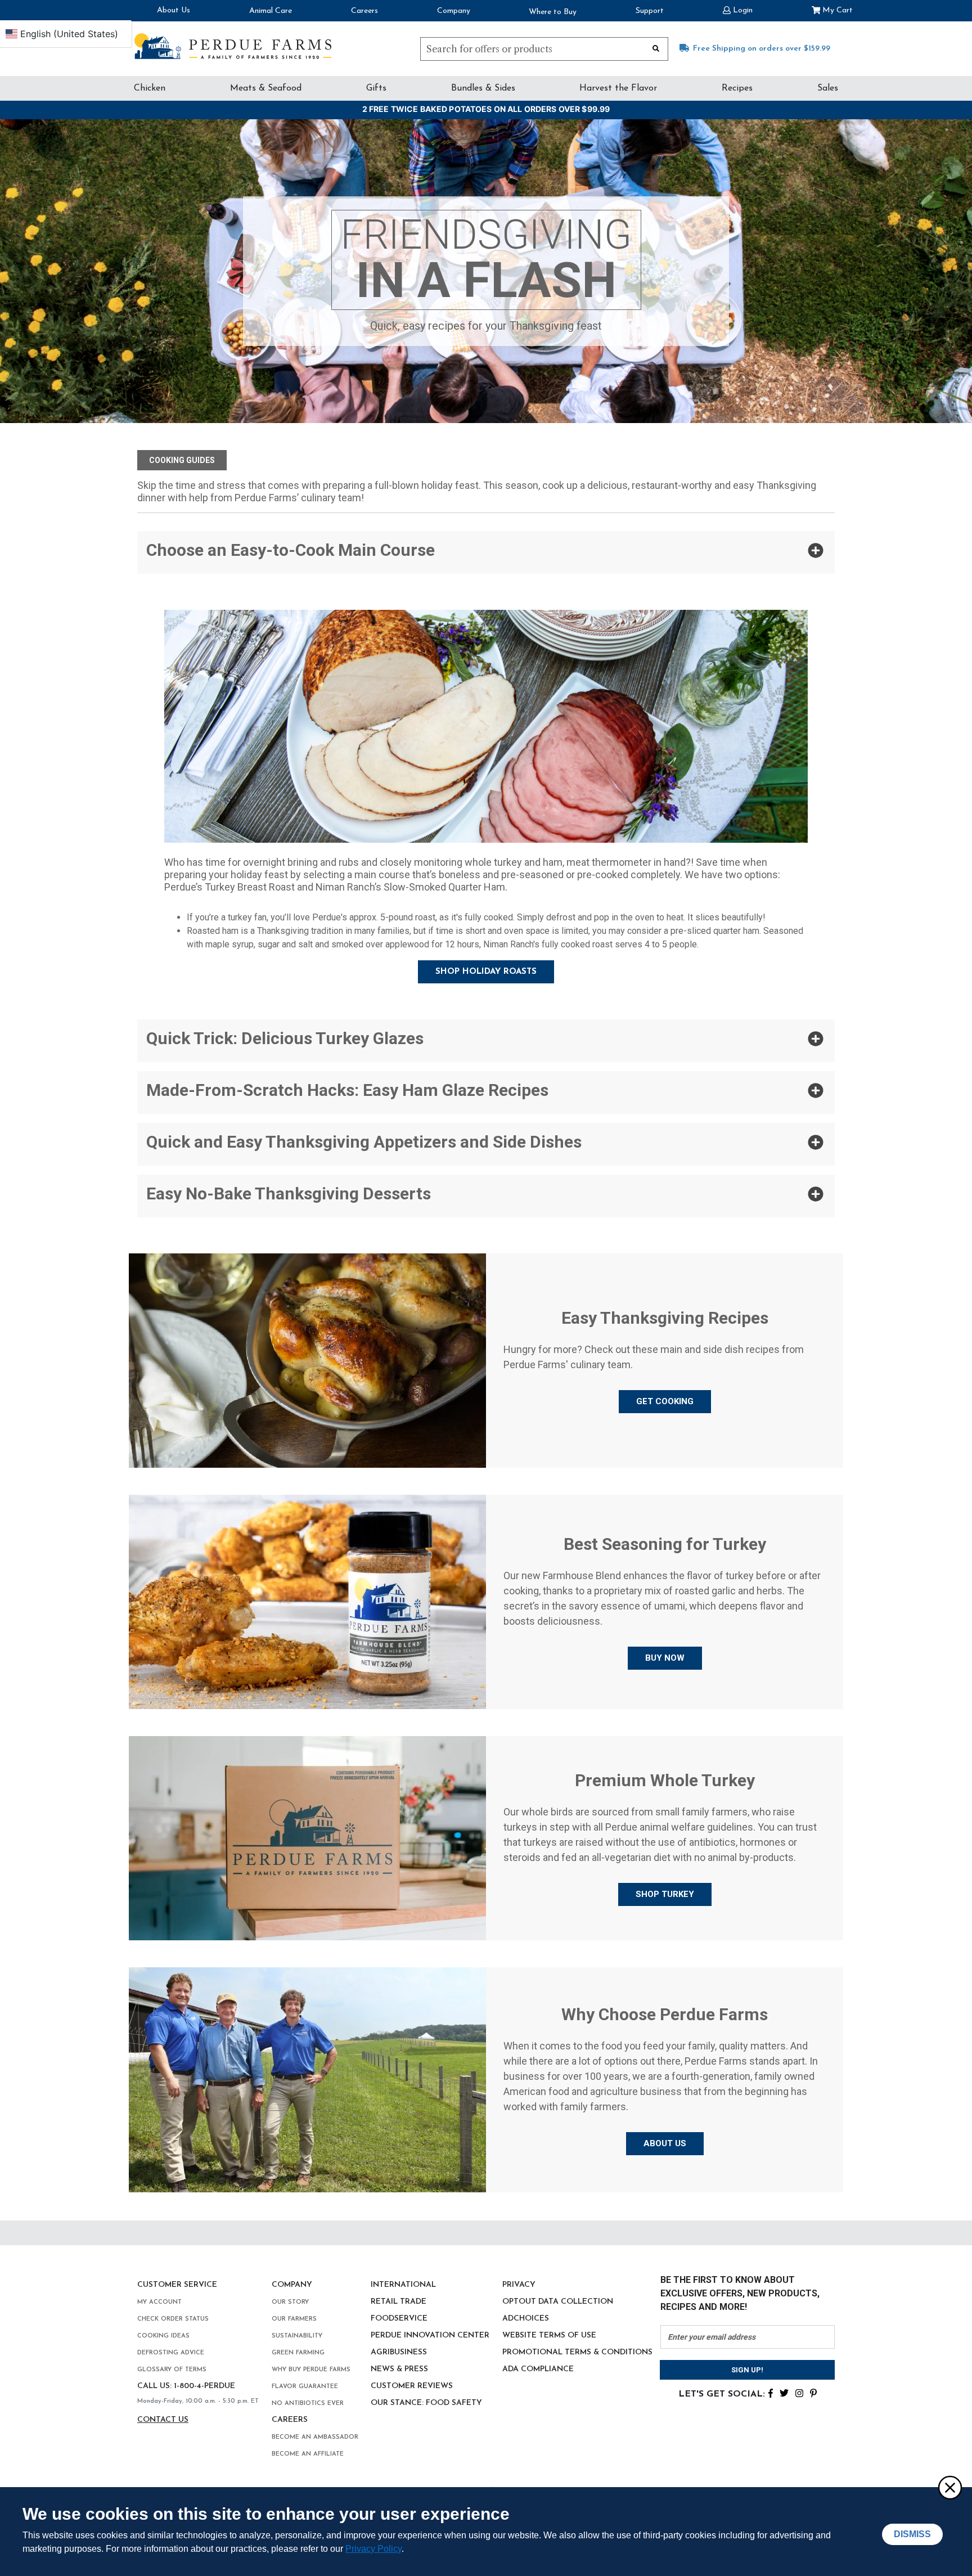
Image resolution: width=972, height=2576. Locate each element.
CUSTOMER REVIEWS (412, 2386)
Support (650, 11)
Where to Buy (553, 12)
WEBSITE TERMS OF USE (549, 2336)
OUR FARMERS (294, 2319)
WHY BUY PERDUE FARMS (311, 2370)
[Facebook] (771, 2392)
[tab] (486, 552)
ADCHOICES (526, 2319)
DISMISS (912, 2534)
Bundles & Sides (483, 88)
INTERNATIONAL (403, 2285)
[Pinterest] (813, 2392)
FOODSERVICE (399, 2319)
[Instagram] (799, 2392)
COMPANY (292, 2285)
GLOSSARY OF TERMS (172, 2370)
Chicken (150, 88)
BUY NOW (665, 1658)
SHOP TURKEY (665, 1894)
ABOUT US (665, 2143)
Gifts (376, 88)
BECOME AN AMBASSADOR (315, 2437)
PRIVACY (519, 2285)
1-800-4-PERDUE (204, 2386)
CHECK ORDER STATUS (173, 2319)
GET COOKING (665, 1401)
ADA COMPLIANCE (538, 2369)
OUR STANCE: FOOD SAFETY (426, 2403)
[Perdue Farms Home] (233, 46)
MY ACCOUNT (159, 2302)
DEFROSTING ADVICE (171, 2353)
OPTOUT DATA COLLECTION (558, 2302)
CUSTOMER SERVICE (177, 2285)
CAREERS (290, 2420)
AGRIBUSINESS (399, 2352)
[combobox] (544, 49)
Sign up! (747, 2370)
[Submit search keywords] (656, 48)
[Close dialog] (949, 2487)
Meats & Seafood (266, 88)
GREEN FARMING (298, 2353)
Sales (828, 88)
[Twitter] (784, 2392)
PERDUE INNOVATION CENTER (430, 2336)
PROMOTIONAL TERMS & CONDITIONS (577, 2352)
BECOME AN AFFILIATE (308, 2454)
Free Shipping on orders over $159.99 (762, 49)
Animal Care (271, 11)
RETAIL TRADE (399, 2302)
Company (454, 11)
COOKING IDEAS (163, 2336)
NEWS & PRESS (399, 2369)
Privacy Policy (373, 2549)
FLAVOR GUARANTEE (305, 2387)
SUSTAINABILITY (297, 2336)
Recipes (737, 88)
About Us (174, 10)
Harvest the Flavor (618, 88)
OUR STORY (290, 2302)
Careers (364, 11)
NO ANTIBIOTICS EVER (308, 2404)
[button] (738, 9)
